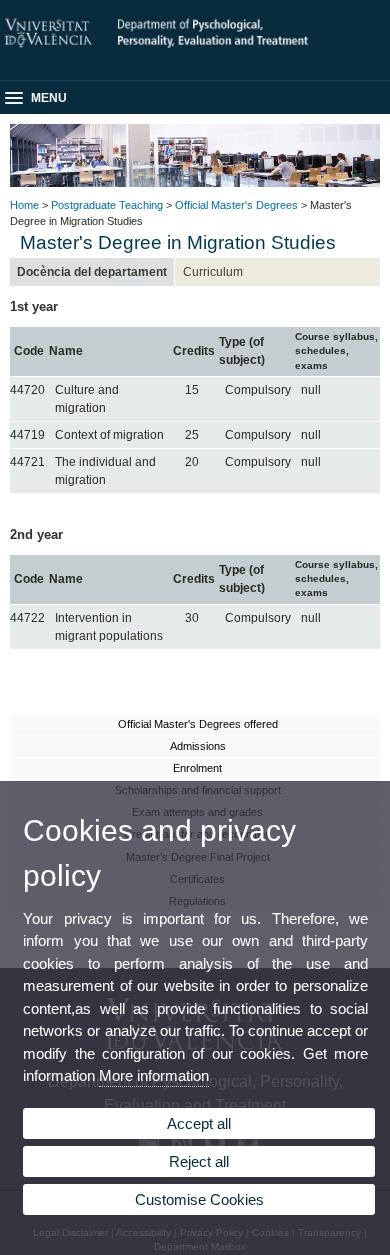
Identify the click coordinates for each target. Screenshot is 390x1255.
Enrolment (197, 768)
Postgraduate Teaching (107, 205)
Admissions (198, 746)
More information (154, 1075)
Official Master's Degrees (236, 205)
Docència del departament (92, 272)
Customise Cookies (199, 1199)
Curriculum (213, 272)
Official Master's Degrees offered (198, 724)
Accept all (199, 1123)
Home (24, 205)
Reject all (199, 1161)
